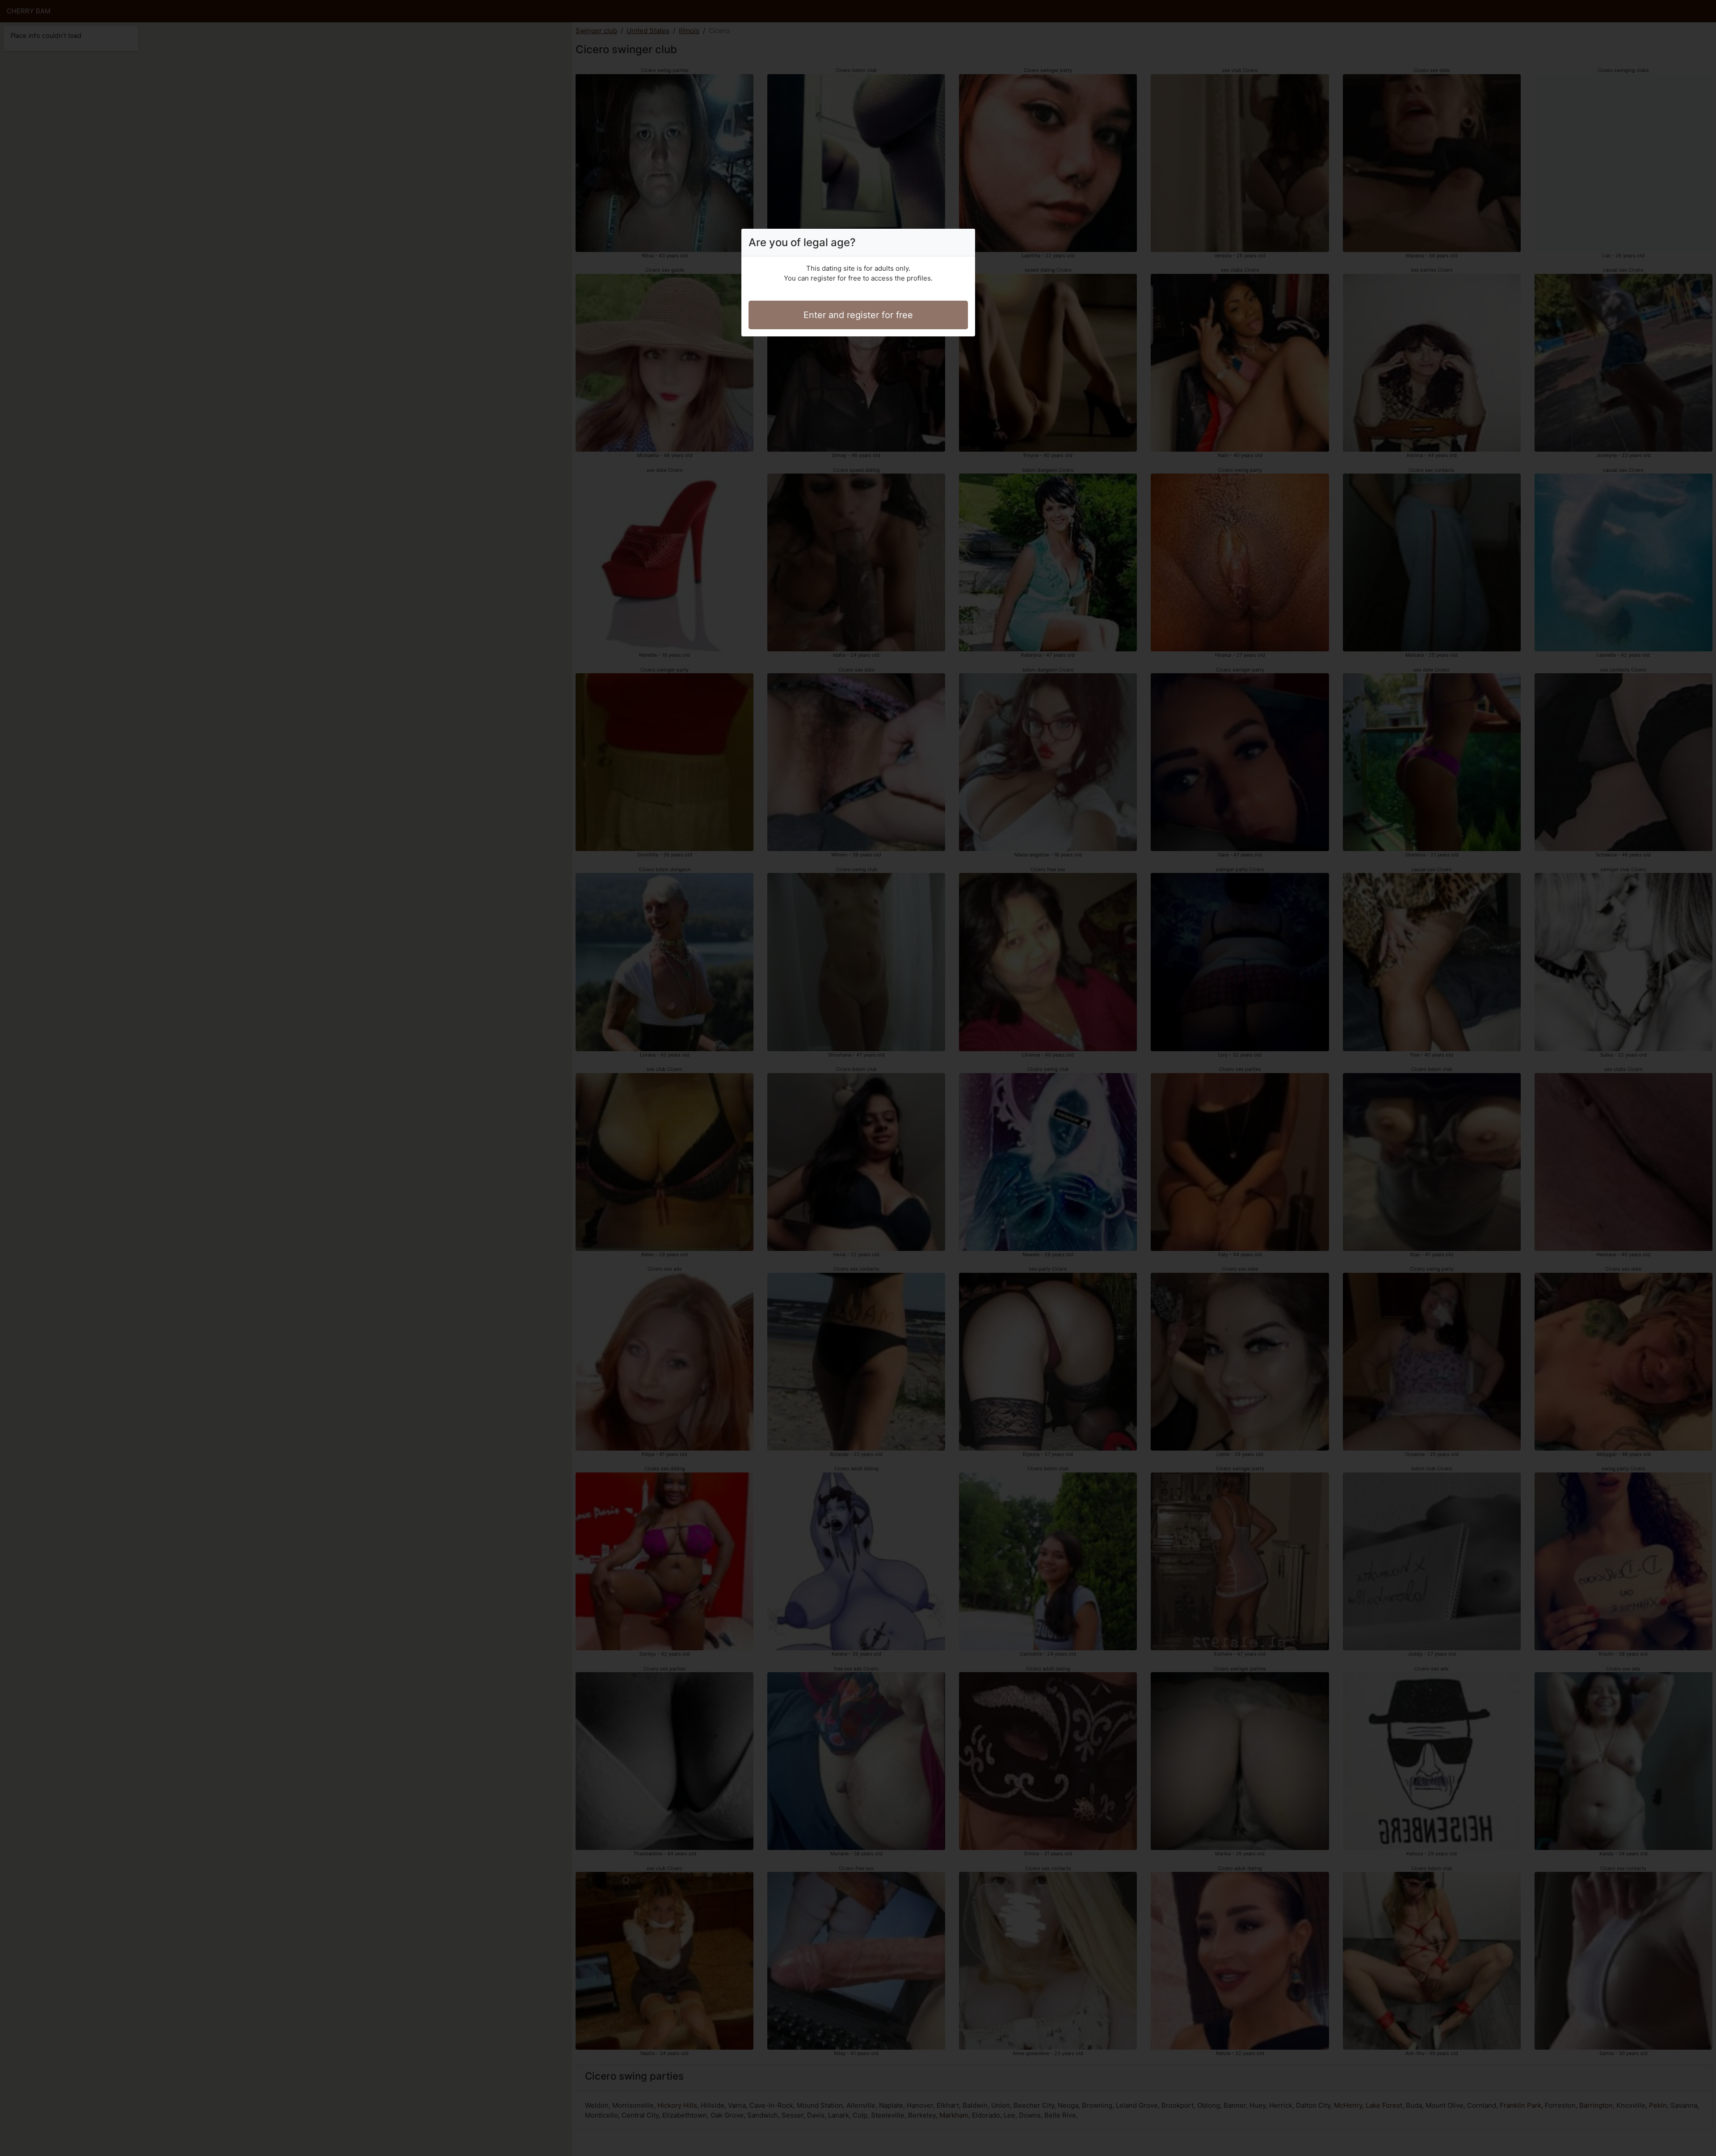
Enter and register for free (858, 315)
